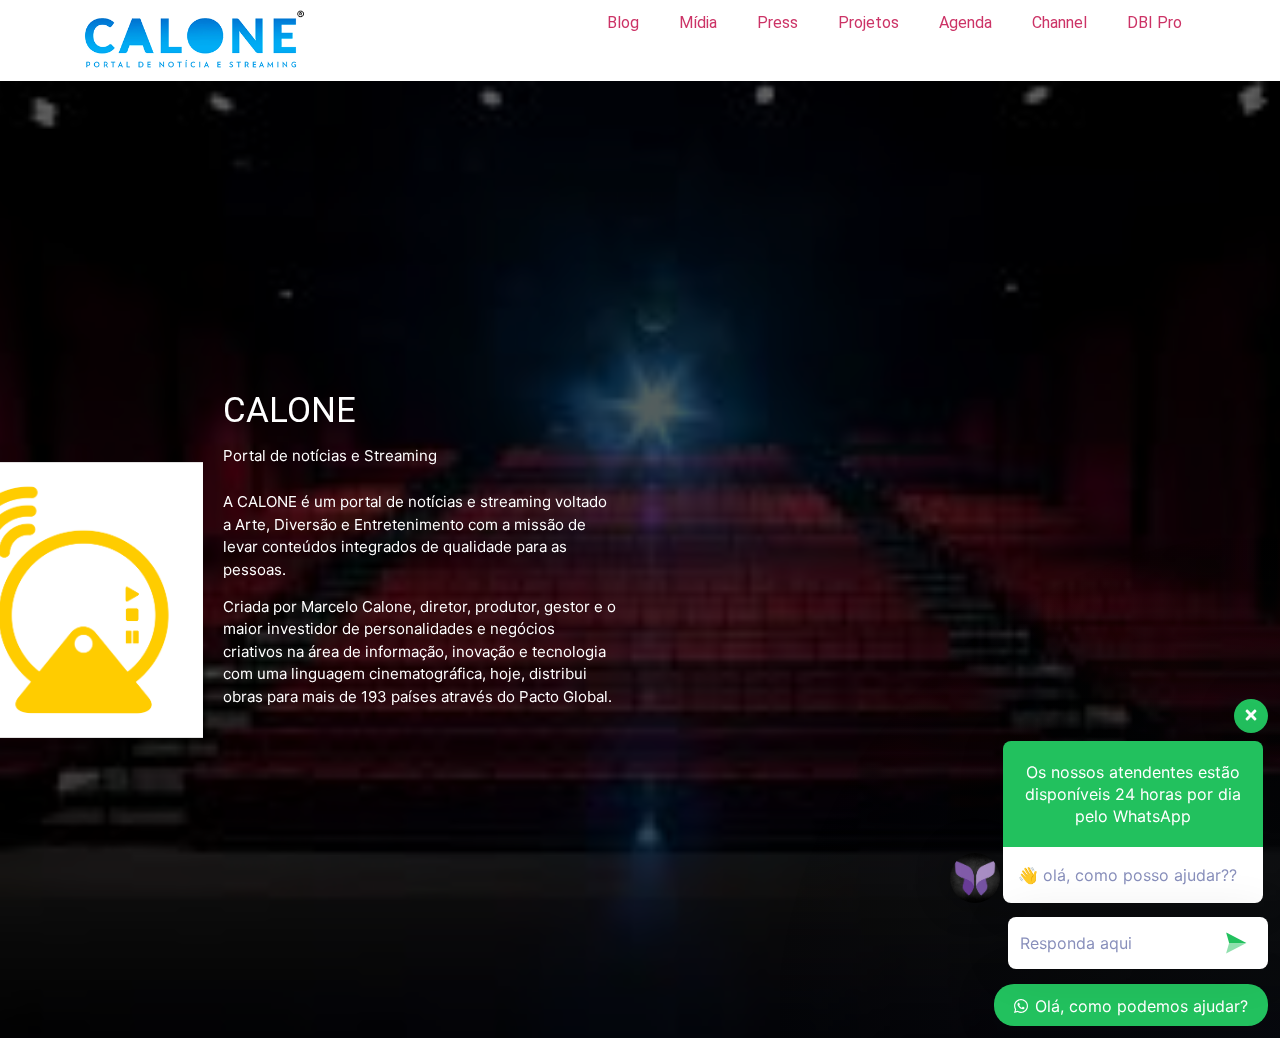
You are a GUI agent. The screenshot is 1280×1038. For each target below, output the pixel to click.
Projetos (868, 22)
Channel (1059, 22)
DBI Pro (1154, 22)
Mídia (698, 22)
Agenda (965, 22)
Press (777, 22)
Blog (623, 22)
